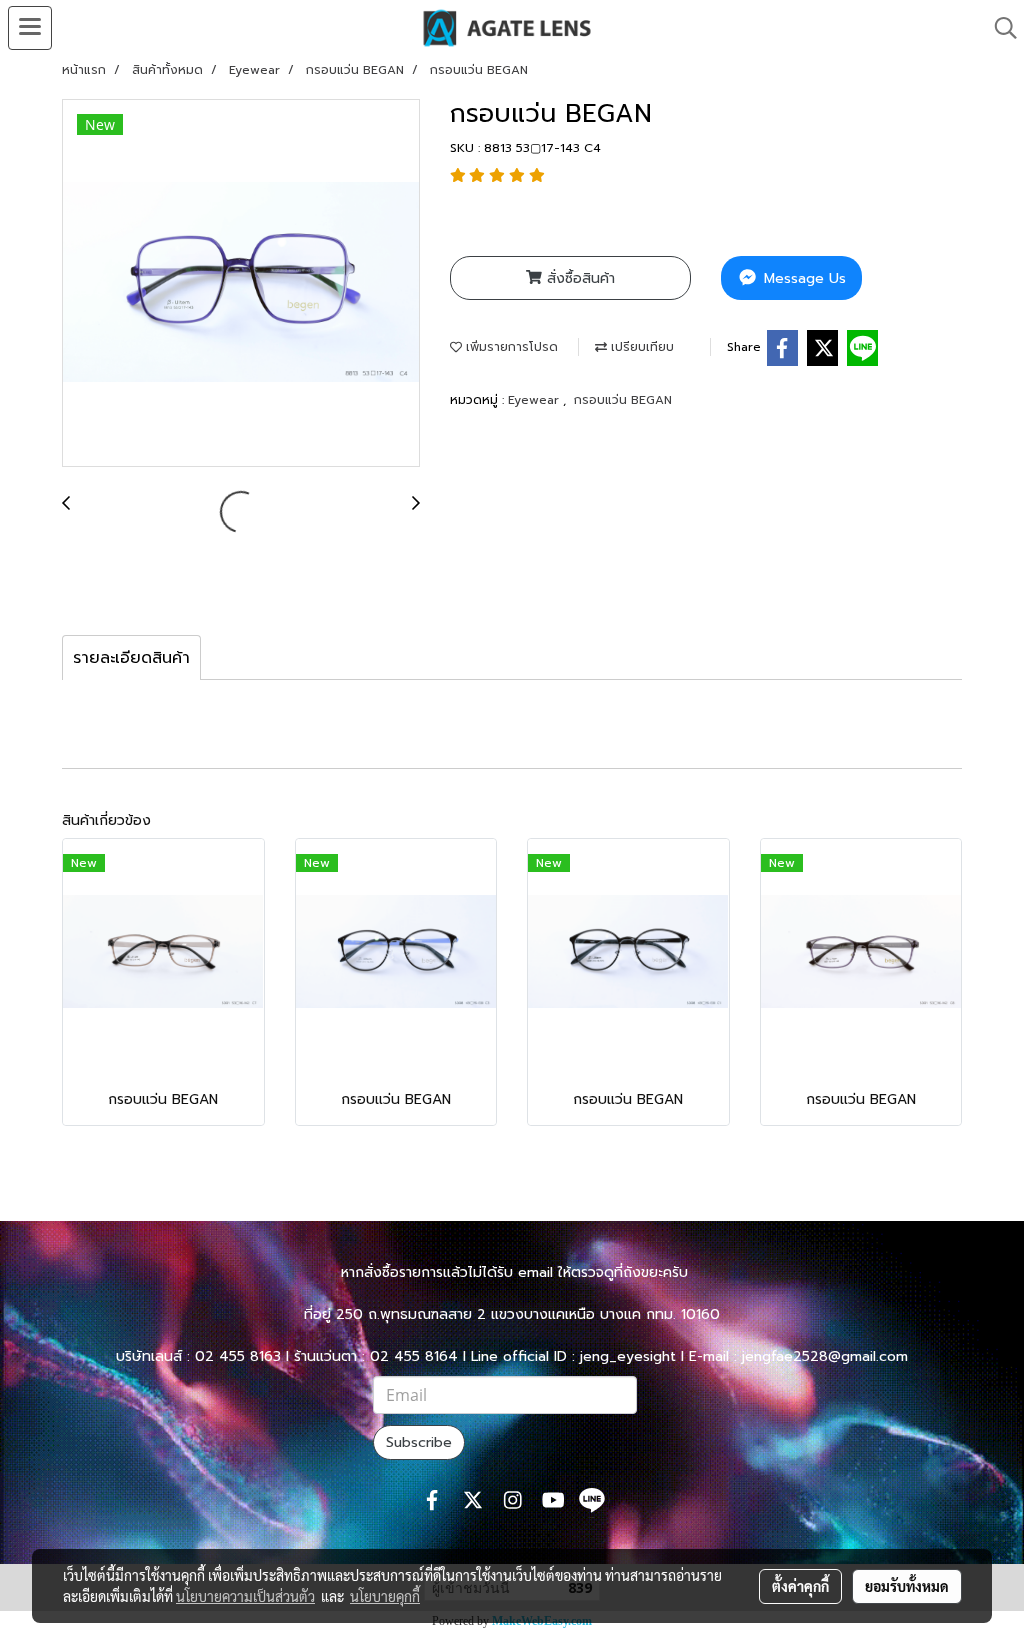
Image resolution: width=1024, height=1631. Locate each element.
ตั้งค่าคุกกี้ (800, 1586)
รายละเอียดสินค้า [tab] (131, 658)
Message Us (802, 278)
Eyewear (535, 400)
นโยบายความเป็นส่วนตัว (245, 1596)
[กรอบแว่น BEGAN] (241, 284)
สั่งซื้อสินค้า (578, 278)
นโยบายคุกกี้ (385, 1596)
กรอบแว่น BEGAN (623, 400)
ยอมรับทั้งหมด (907, 1586)
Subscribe (419, 1442)
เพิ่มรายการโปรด (510, 347)
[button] (999, 28)
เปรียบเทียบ (640, 347)
